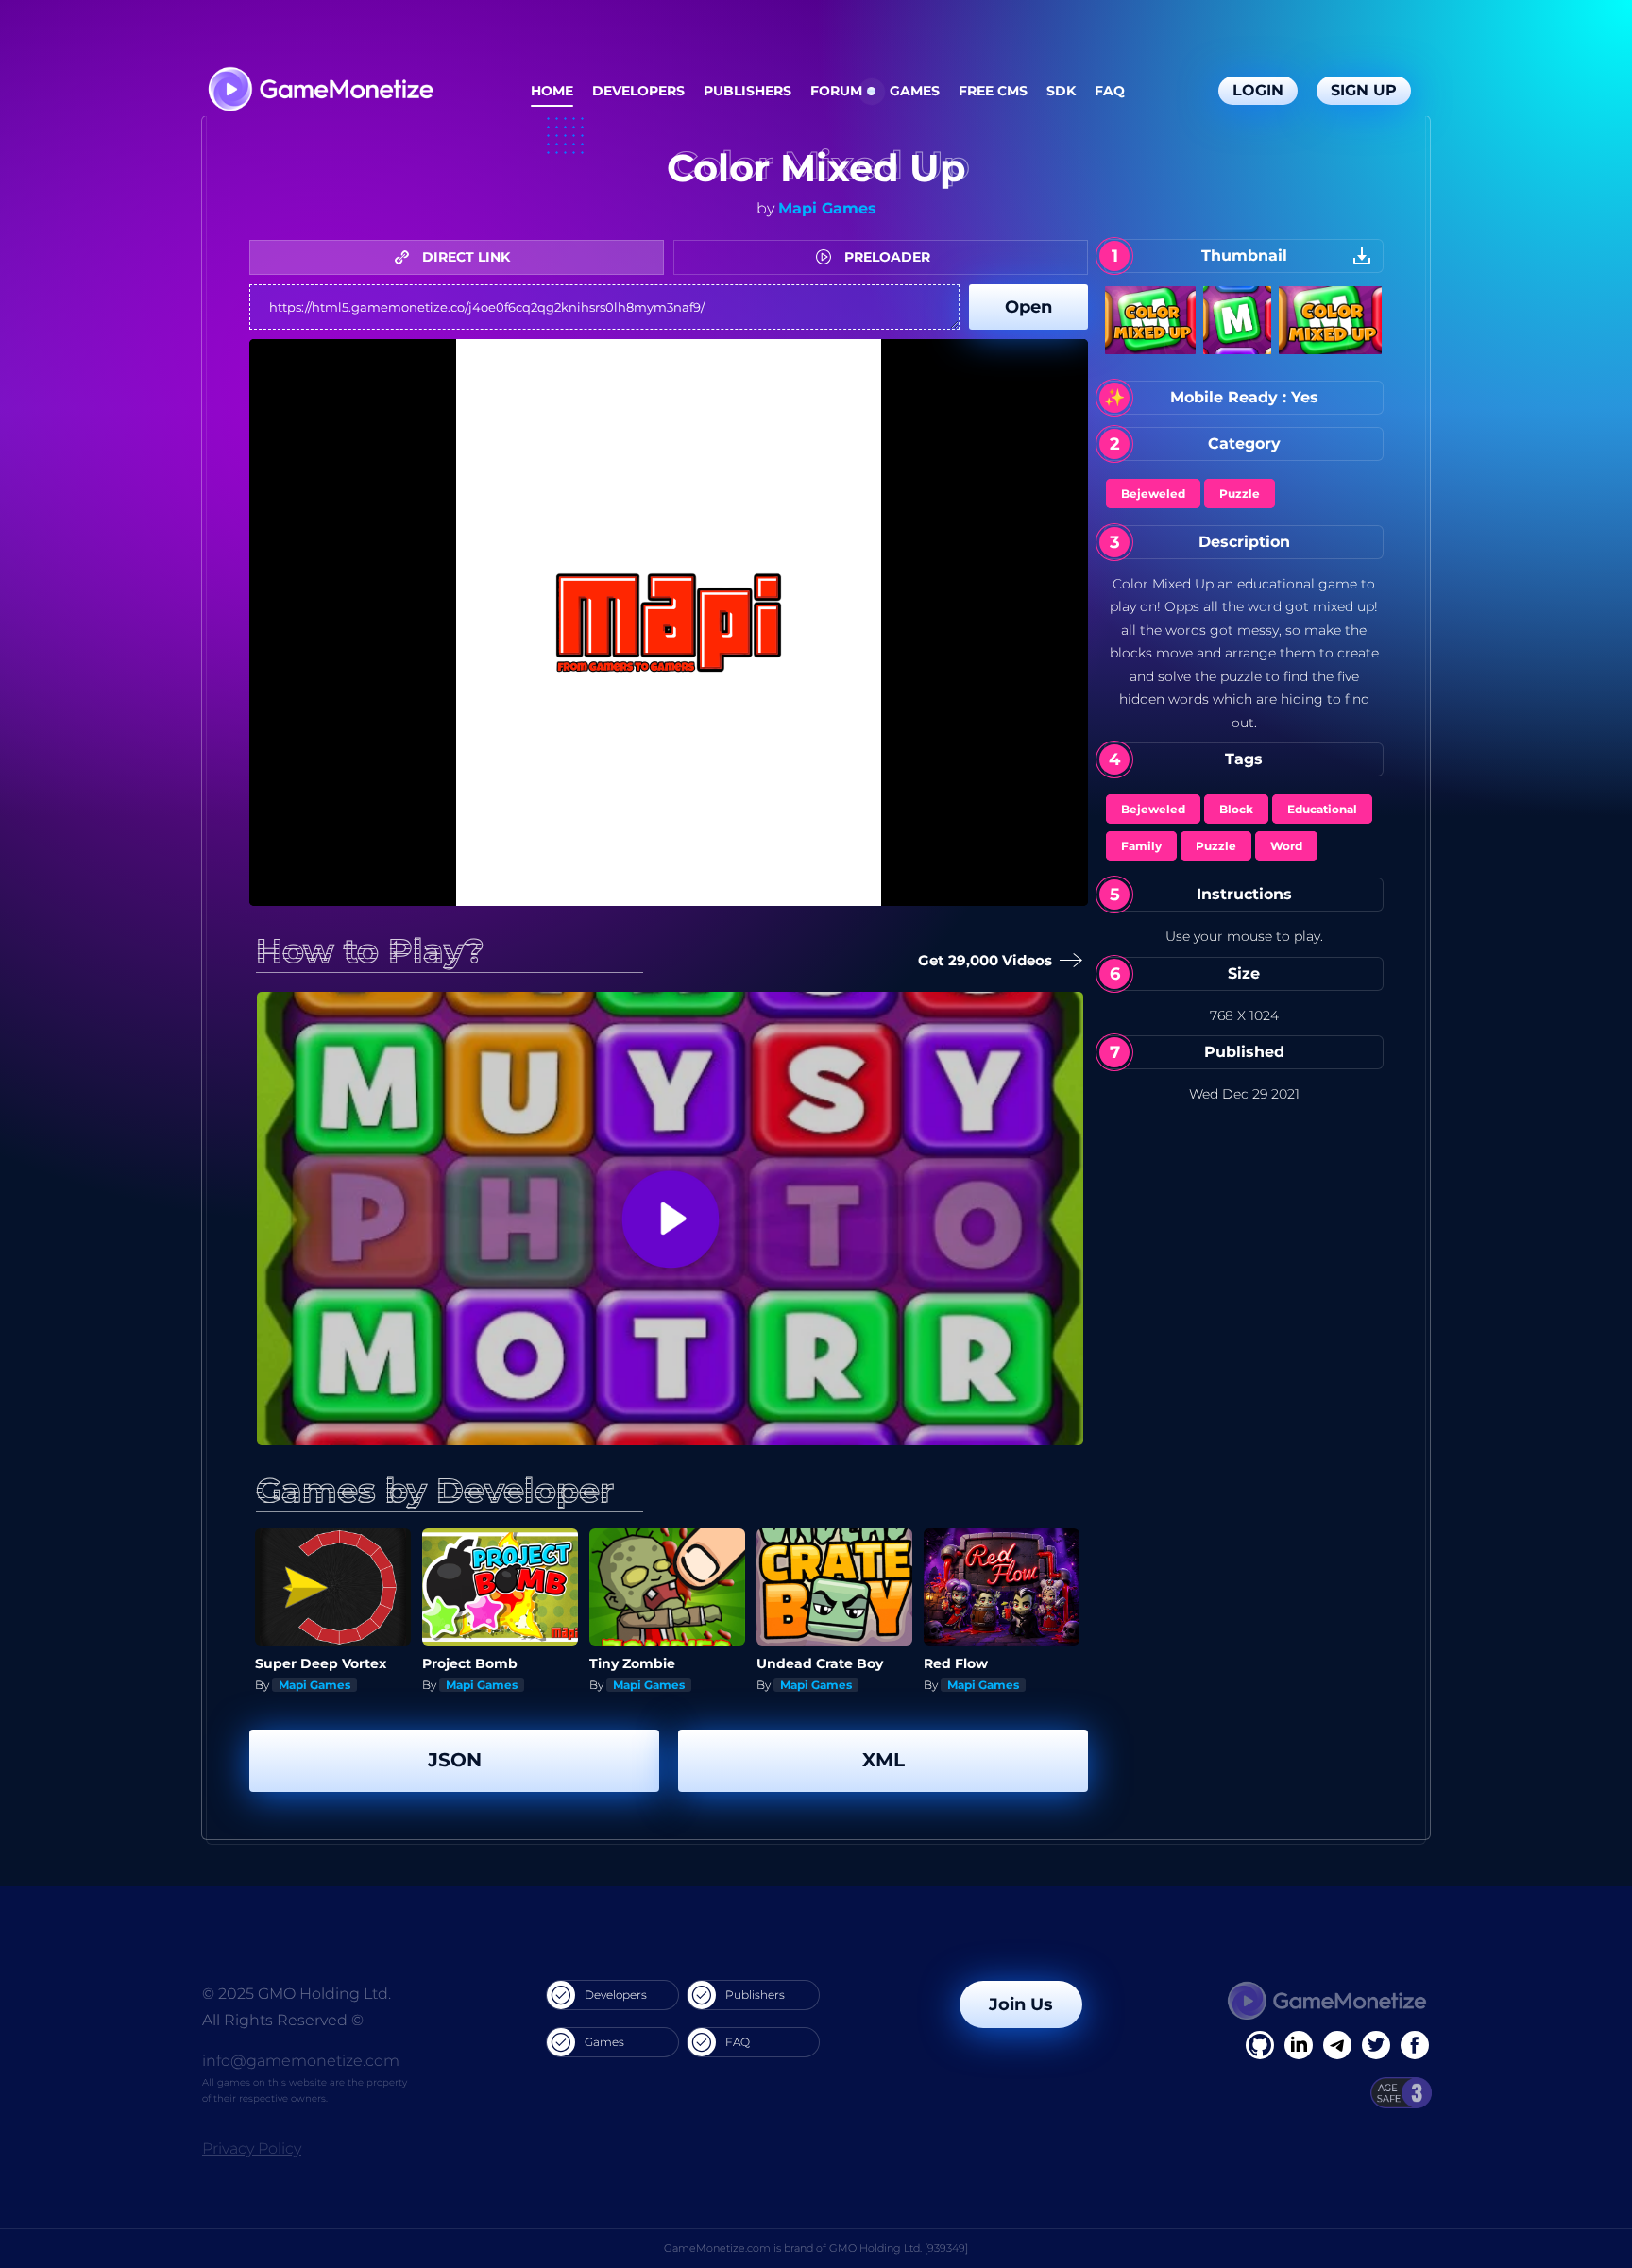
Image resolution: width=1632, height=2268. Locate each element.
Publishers (748, 91)
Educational (1322, 809)
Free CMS (993, 91)
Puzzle (1240, 494)
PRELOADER (885, 257)
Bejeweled (1153, 494)
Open (1028, 307)
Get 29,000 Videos (990, 960)
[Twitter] (1376, 2045)
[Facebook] (1260, 2045)
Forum (836, 91)
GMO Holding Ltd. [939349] (899, 2248)
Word (1286, 846)
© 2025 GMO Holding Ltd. (297, 1994)
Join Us (1021, 2004)
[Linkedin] (1337, 2045)
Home (552, 91)
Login (1258, 90)
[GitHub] (1415, 2045)
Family (1141, 846)
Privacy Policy (252, 2149)
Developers (638, 91)
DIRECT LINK (464, 257)
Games (915, 91)
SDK (1061, 91)
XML (884, 1760)
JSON (455, 1760)
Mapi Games (827, 208)
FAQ (1110, 91)
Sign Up (1364, 90)
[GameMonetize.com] (320, 91)
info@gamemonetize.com (301, 2061)
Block (1236, 809)
